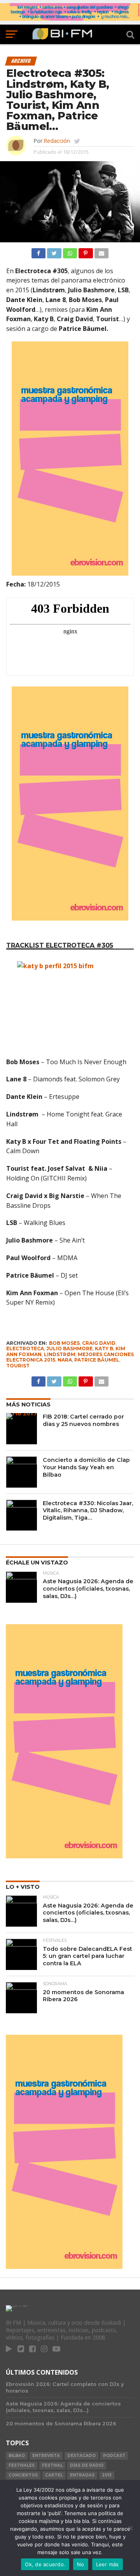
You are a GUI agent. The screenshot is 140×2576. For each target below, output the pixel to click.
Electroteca (25, 1348)
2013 (107, 2475)
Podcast (114, 2456)
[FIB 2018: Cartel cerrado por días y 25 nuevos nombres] (22, 1429)
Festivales (22, 2465)
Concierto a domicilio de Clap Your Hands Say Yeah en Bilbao (86, 1467)
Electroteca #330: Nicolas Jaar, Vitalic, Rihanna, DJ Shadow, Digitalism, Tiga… (88, 1510)
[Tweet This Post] (54, 251)
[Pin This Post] (86, 251)
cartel (54, 2475)
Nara (65, 1360)
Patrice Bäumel (97, 1360)
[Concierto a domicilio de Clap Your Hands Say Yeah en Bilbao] (22, 1472)
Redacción (57, 141)
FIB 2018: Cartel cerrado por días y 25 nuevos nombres (83, 1420)
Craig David (99, 1343)
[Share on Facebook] (38, 251)
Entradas (82, 2475)
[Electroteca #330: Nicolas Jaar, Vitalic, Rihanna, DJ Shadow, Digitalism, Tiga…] (22, 1515)
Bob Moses (64, 1343)
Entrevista (46, 2456)
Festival (52, 2465)
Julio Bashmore (69, 1348)
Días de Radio (87, 2465)
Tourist (18, 1366)
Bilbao (17, 2456)
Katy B (104, 1348)
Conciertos (23, 2475)
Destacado (81, 2456)
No (81, 2564)
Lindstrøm (60, 1354)
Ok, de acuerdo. (45, 2564)
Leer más (108, 2564)
